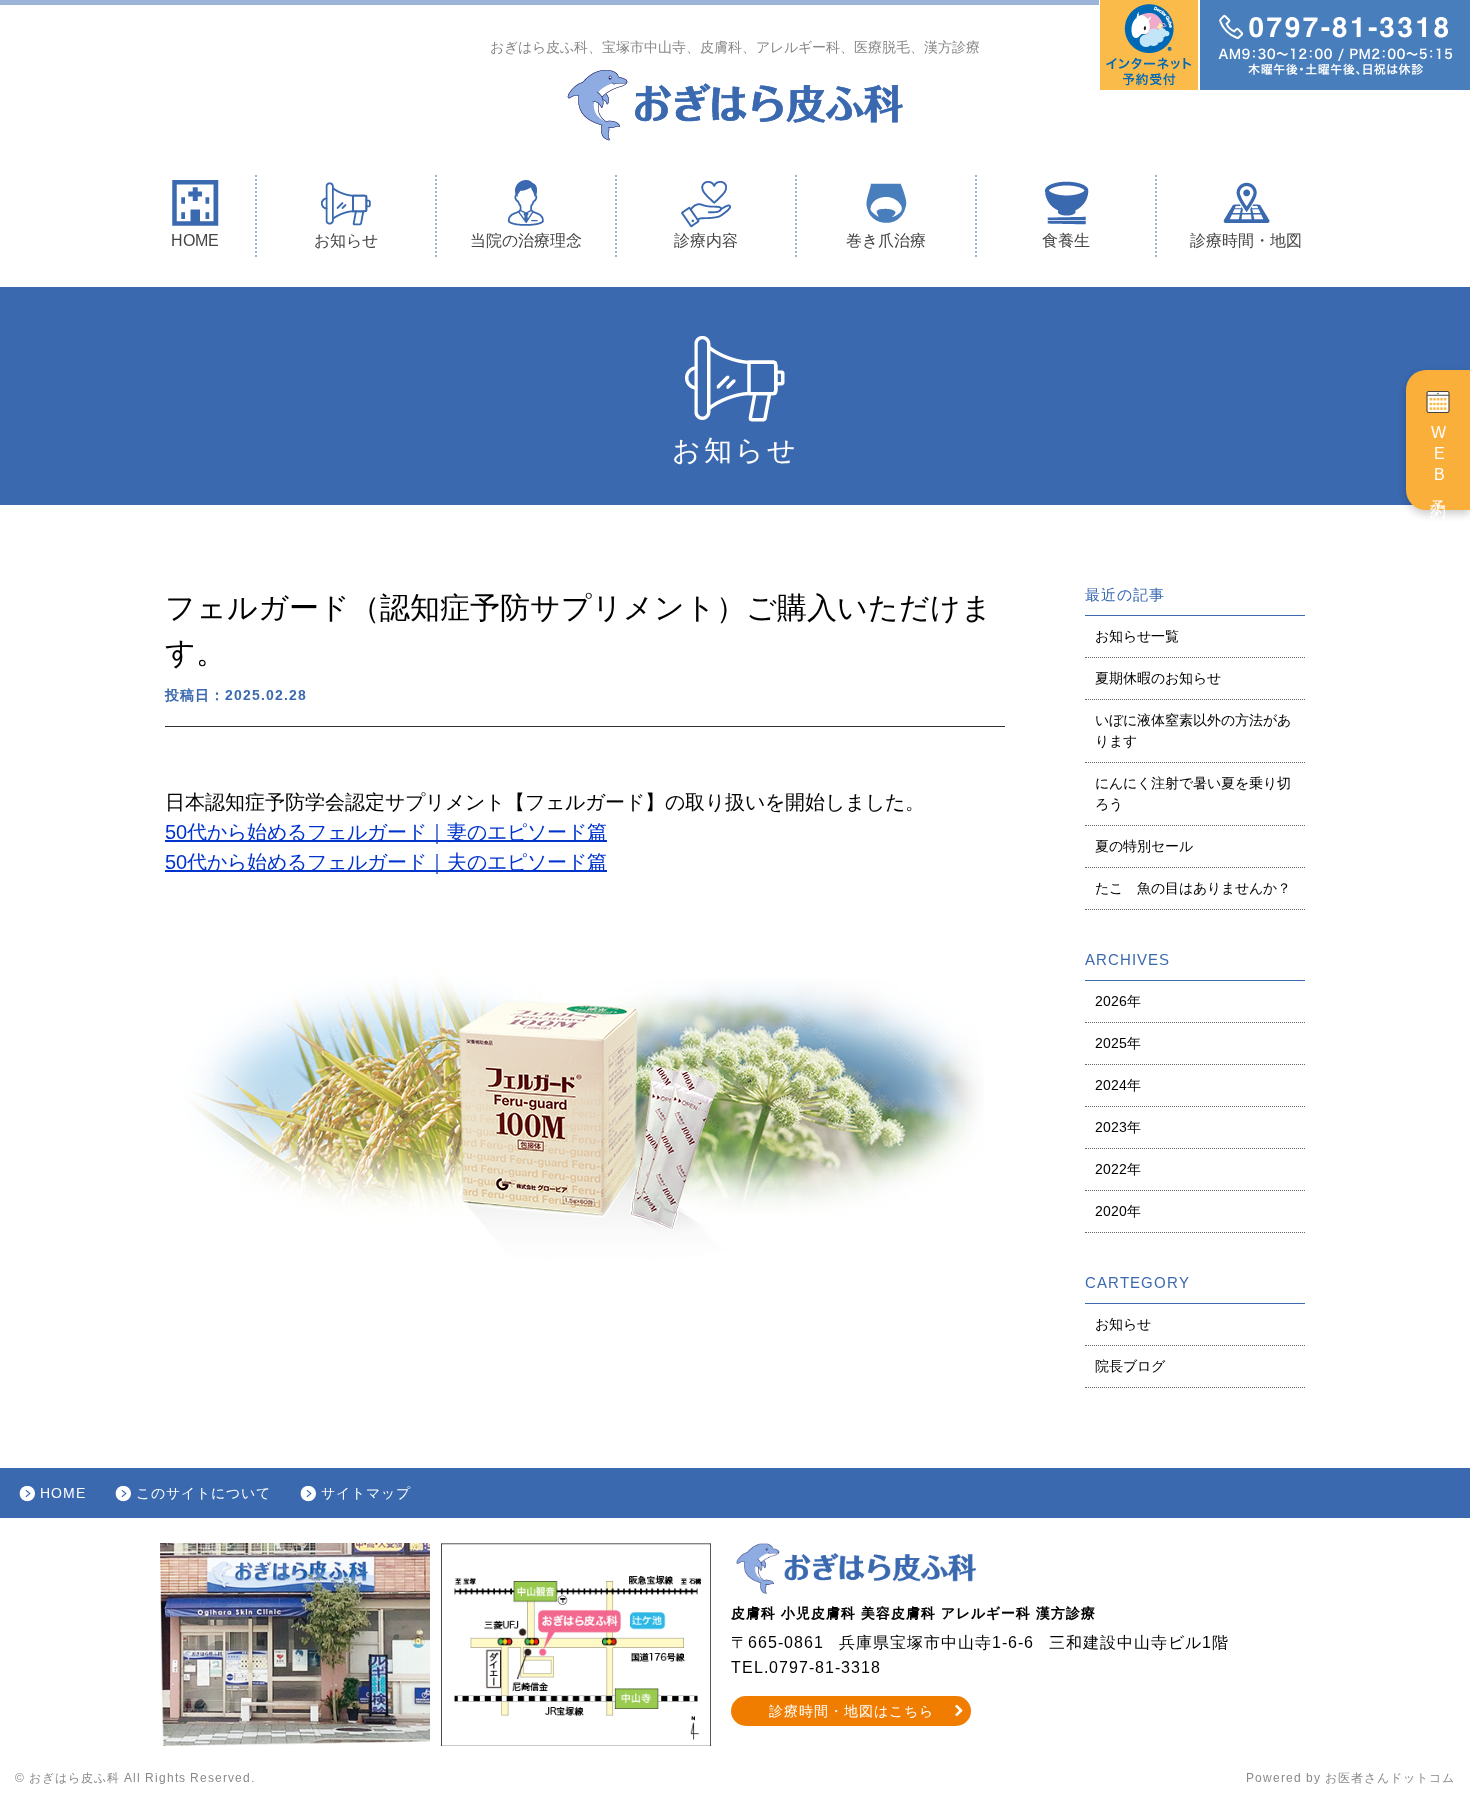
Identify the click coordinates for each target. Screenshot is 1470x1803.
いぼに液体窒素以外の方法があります (1193, 730)
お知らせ (346, 240)
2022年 (1118, 1169)
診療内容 (706, 240)
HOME (195, 240)
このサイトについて (203, 1493)
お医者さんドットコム (1390, 1778)
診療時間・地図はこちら (851, 1711)
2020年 (1118, 1211)
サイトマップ (366, 1493)
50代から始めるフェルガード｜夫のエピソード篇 (386, 862)
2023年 (1118, 1127)
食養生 (1066, 240)
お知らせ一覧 (1137, 636)
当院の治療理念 (526, 240)
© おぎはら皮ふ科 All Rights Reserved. (135, 1778)
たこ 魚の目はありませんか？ (1193, 888)
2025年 (1118, 1043)
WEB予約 (1438, 459)
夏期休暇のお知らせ (1158, 678)
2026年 (1118, 1001)
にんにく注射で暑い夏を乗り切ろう (1193, 793)
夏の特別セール (1144, 846)
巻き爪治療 (886, 240)
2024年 (1118, 1085)
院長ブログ (1130, 1366)
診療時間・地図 (1246, 240)
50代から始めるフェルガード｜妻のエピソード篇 (386, 832)
